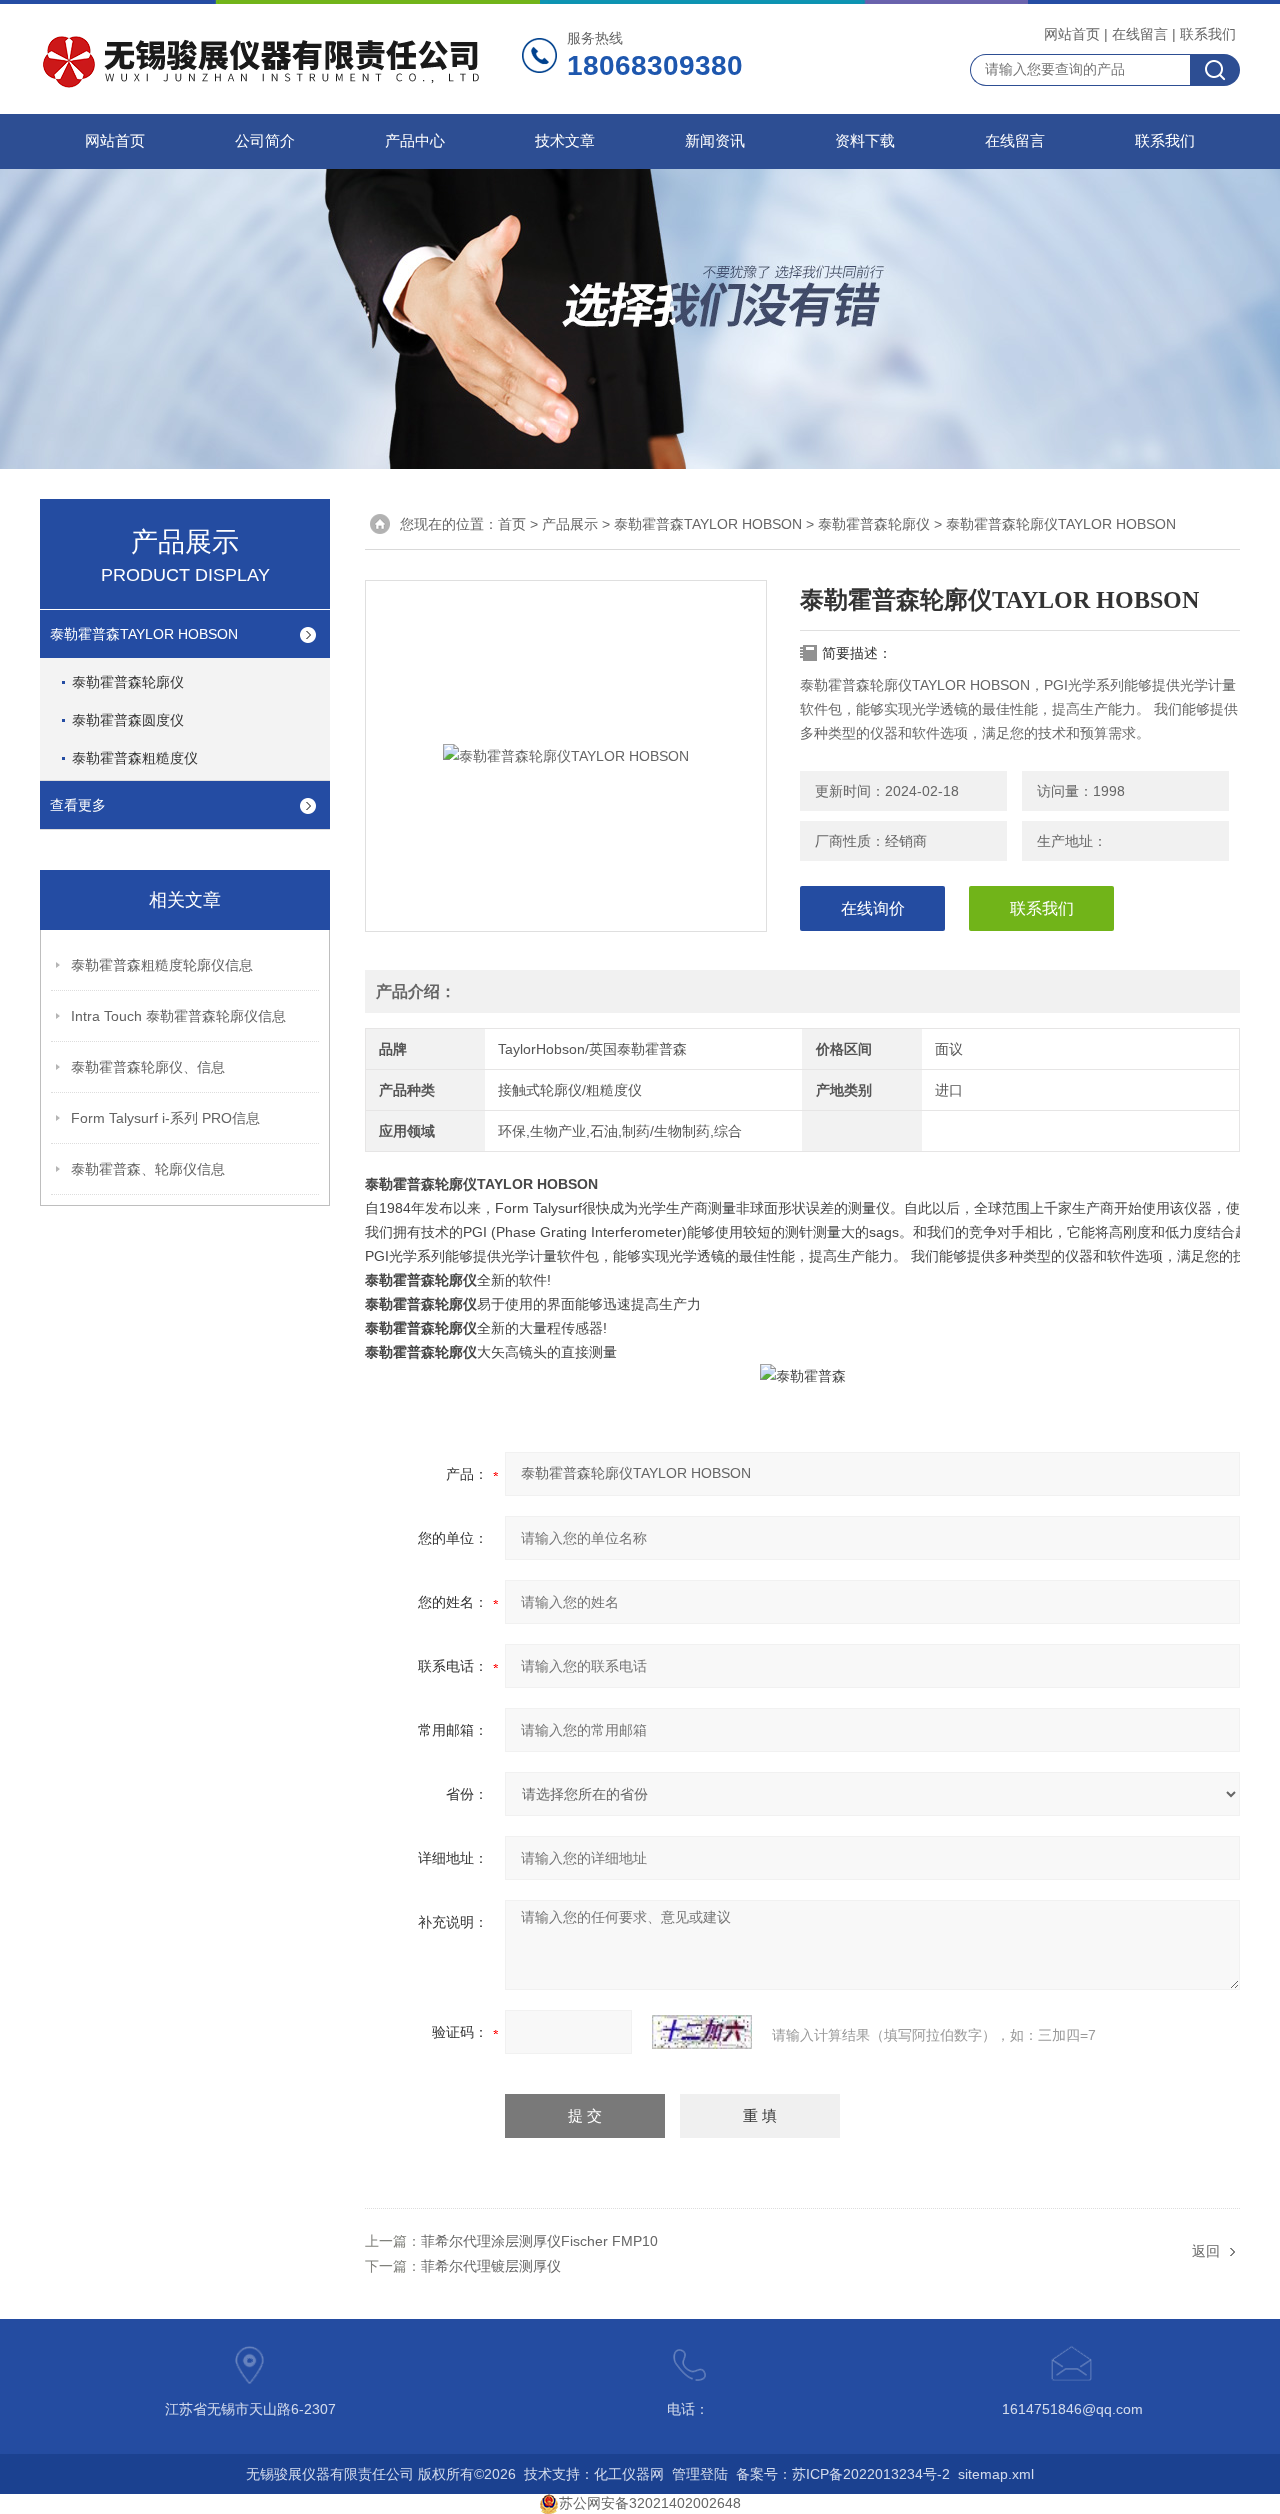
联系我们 (1208, 34)
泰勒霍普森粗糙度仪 (135, 758)
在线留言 (1140, 34)
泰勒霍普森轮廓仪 (128, 682)
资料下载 (865, 141)
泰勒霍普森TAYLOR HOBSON (144, 634)
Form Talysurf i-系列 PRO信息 (165, 1118)
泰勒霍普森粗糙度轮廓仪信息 (162, 965)
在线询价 (873, 908)
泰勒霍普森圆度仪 (128, 720)
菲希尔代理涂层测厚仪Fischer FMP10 (539, 2241)
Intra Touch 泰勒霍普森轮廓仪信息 (178, 1016)
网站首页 (1072, 34)
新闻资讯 (715, 141)
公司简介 (265, 141)
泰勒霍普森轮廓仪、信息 (148, 1067)
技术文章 (565, 141)
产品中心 (415, 141)
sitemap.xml (996, 2474)
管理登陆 (700, 2474)
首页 (512, 524)
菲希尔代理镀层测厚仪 (491, 2266)
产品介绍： (416, 991)
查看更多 (78, 805)
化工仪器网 (629, 2474)
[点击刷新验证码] (702, 2032)
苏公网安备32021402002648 (650, 2503)
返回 (1206, 2251)
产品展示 (570, 524)
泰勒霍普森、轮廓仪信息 (148, 1169)
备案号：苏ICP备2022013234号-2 (843, 2474)
